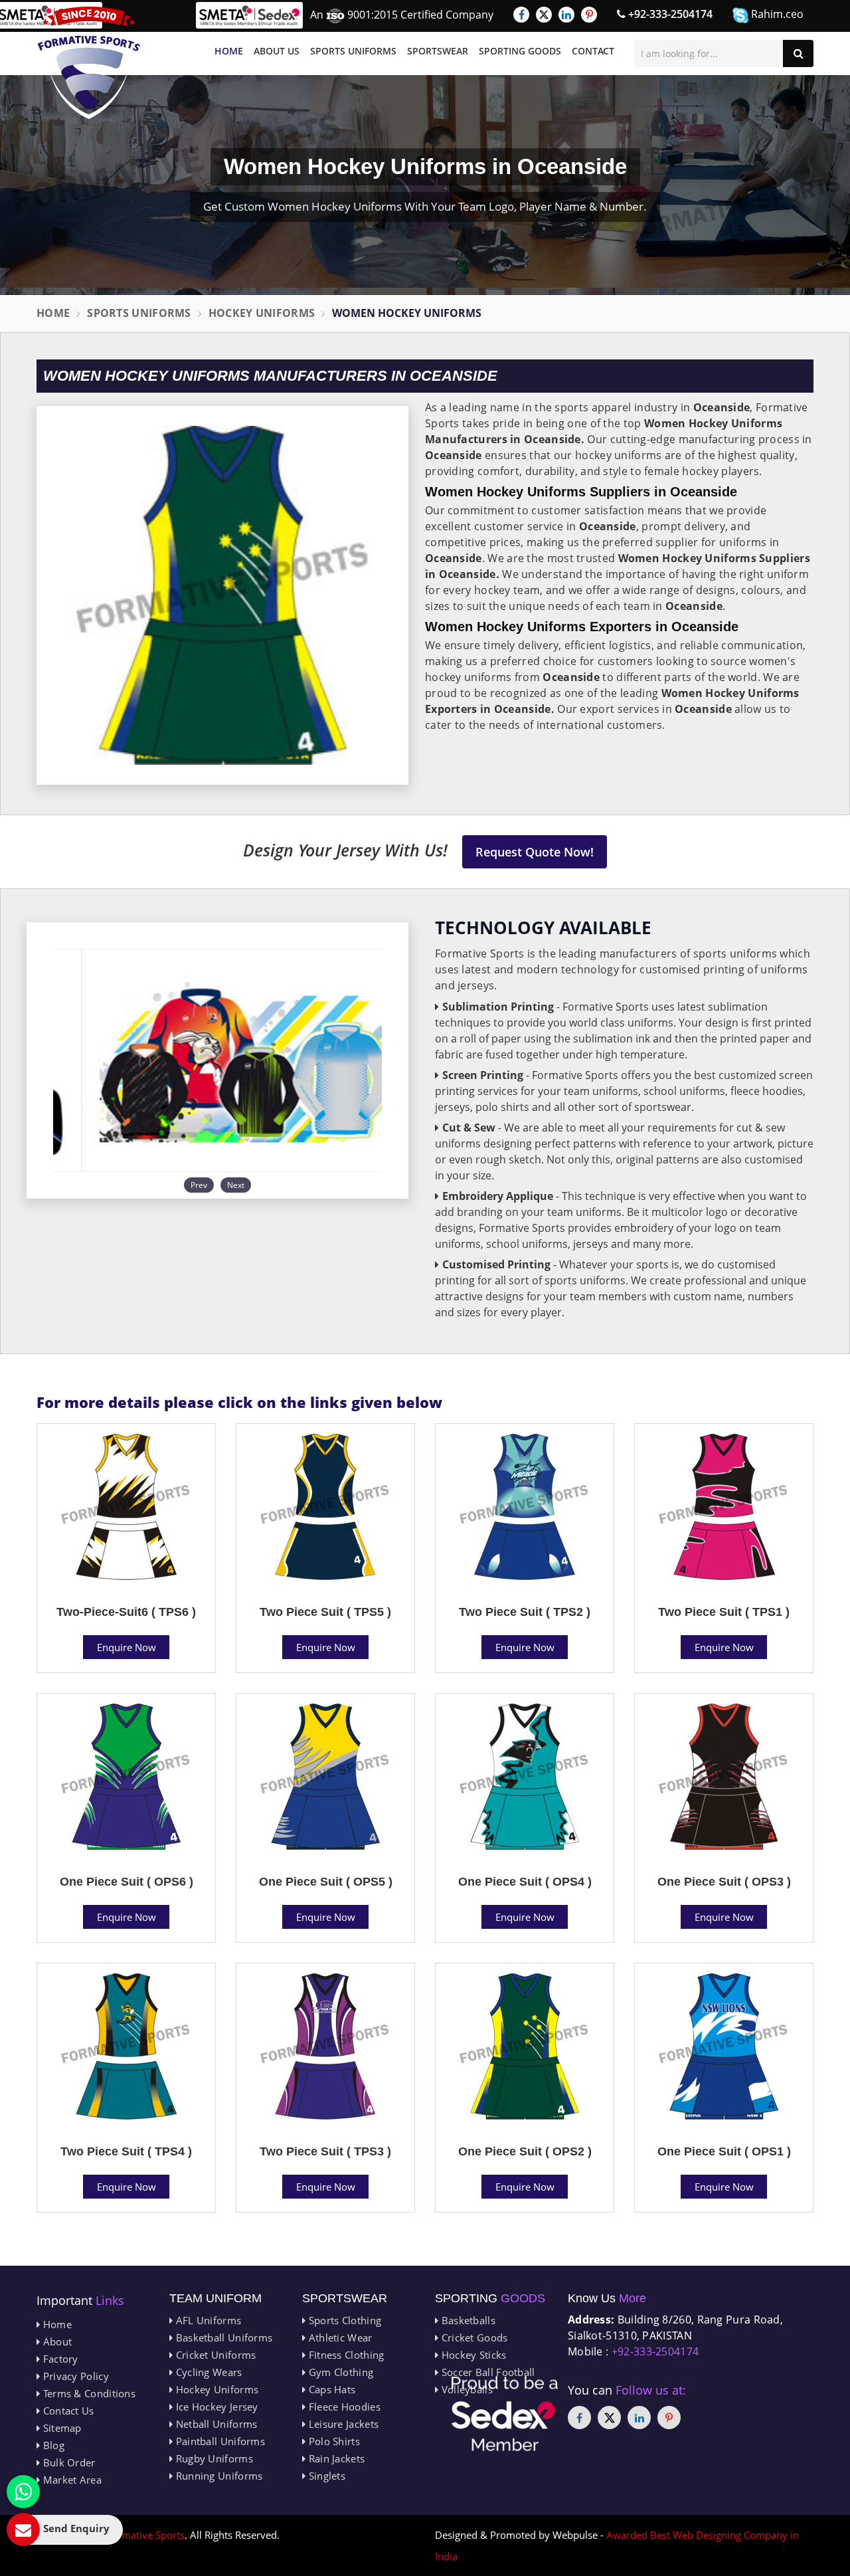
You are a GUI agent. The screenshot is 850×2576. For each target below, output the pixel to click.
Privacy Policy (74, 2376)
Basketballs (467, 2320)
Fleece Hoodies (343, 2407)
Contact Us (67, 2411)
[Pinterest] (589, 15)
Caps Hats (330, 2389)
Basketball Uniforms (222, 2337)
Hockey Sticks (472, 2355)
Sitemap (60, 2428)
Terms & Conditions (88, 2393)
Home (229, 51)
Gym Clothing (339, 2372)
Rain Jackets (335, 2458)
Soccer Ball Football (486, 2372)
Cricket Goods (473, 2337)
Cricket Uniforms (214, 2355)
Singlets (325, 2476)
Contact (593, 51)
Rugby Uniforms (213, 2458)
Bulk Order (67, 2462)
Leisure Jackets (342, 2424)
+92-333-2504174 (669, 14)
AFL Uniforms (207, 2320)
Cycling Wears (207, 2372)
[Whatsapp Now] (23, 2492)
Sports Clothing (343, 2320)
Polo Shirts (333, 2441)
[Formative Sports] (89, 63)
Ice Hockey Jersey (215, 2407)
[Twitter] (544, 15)
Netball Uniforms (215, 2424)
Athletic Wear (339, 2337)
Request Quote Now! (535, 852)
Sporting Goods (520, 51)
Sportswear (438, 51)
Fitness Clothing (345, 2355)
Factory (59, 2359)
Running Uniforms (217, 2476)
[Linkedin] (566, 15)
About (56, 2341)
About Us (277, 51)
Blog (52, 2445)
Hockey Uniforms (262, 313)
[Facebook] (521, 15)
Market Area (71, 2480)
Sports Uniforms (353, 51)
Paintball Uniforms (219, 2441)
